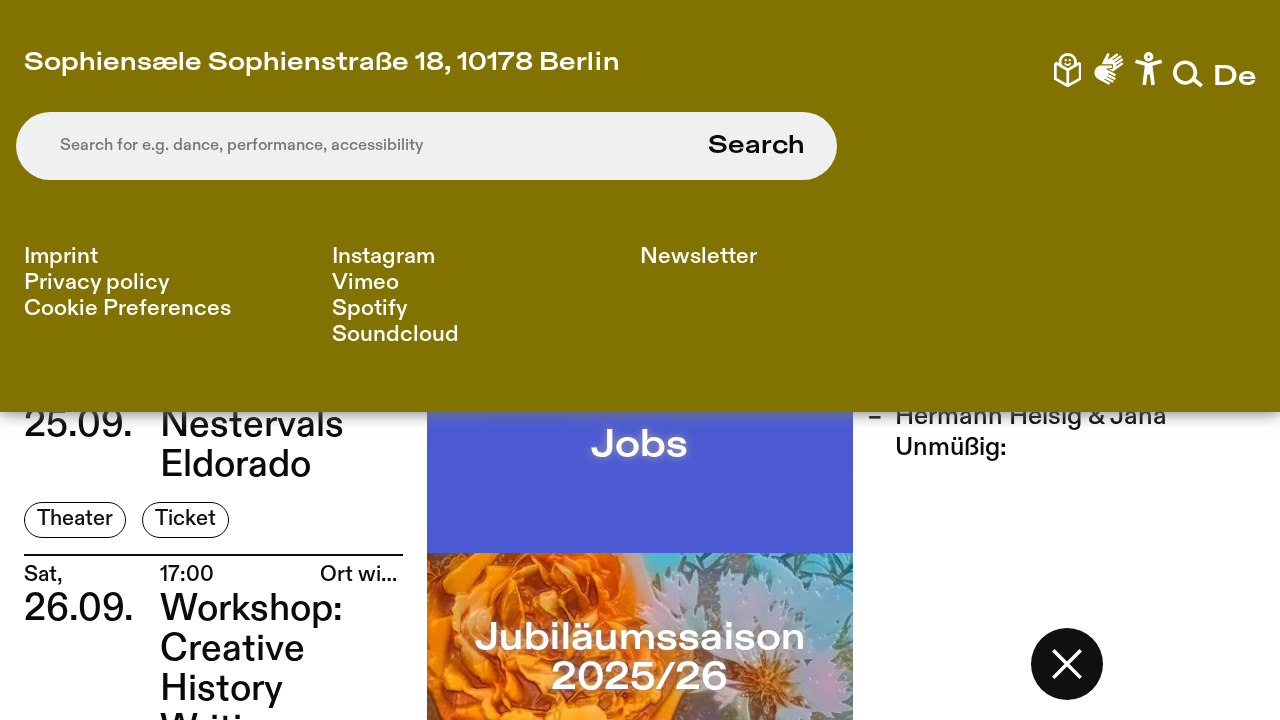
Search (756, 146)
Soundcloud (395, 334)
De (1234, 77)
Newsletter (698, 256)
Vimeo (365, 282)
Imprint (61, 256)
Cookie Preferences (127, 308)
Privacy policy (96, 282)
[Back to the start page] (1067, 664)
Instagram (383, 256)
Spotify (369, 308)
